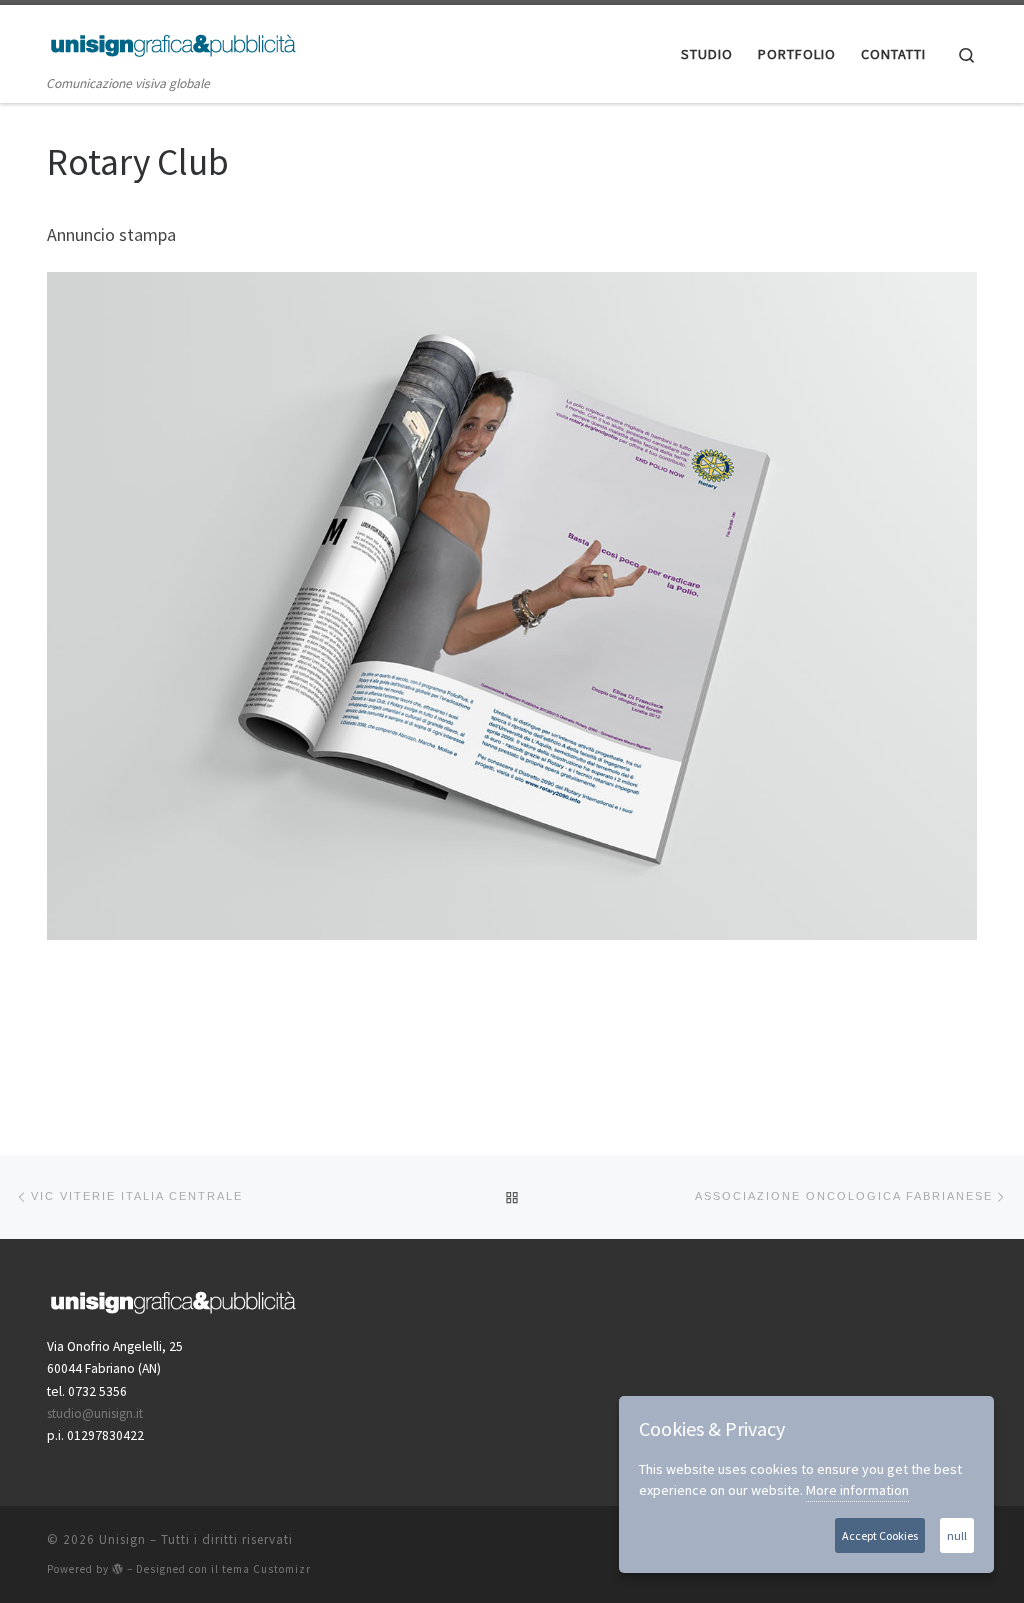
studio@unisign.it (95, 1413)
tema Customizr (266, 1569)
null (957, 1535)
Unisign (122, 1539)
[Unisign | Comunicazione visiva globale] (172, 41)
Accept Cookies (880, 1535)
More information (857, 1490)
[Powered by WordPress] (118, 1568)
